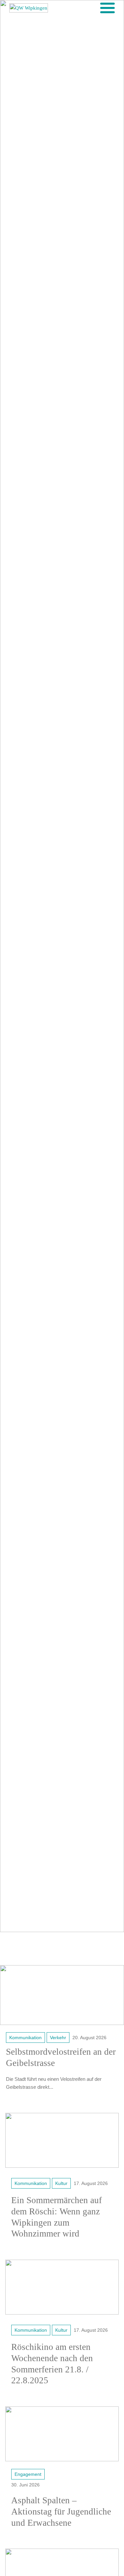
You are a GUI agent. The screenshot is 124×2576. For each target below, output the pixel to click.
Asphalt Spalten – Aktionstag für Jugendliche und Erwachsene (61, 2512)
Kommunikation (25, 2038)
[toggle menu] (107, 8)
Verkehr (58, 2038)
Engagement (28, 2474)
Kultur (61, 2183)
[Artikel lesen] (62, 1995)
